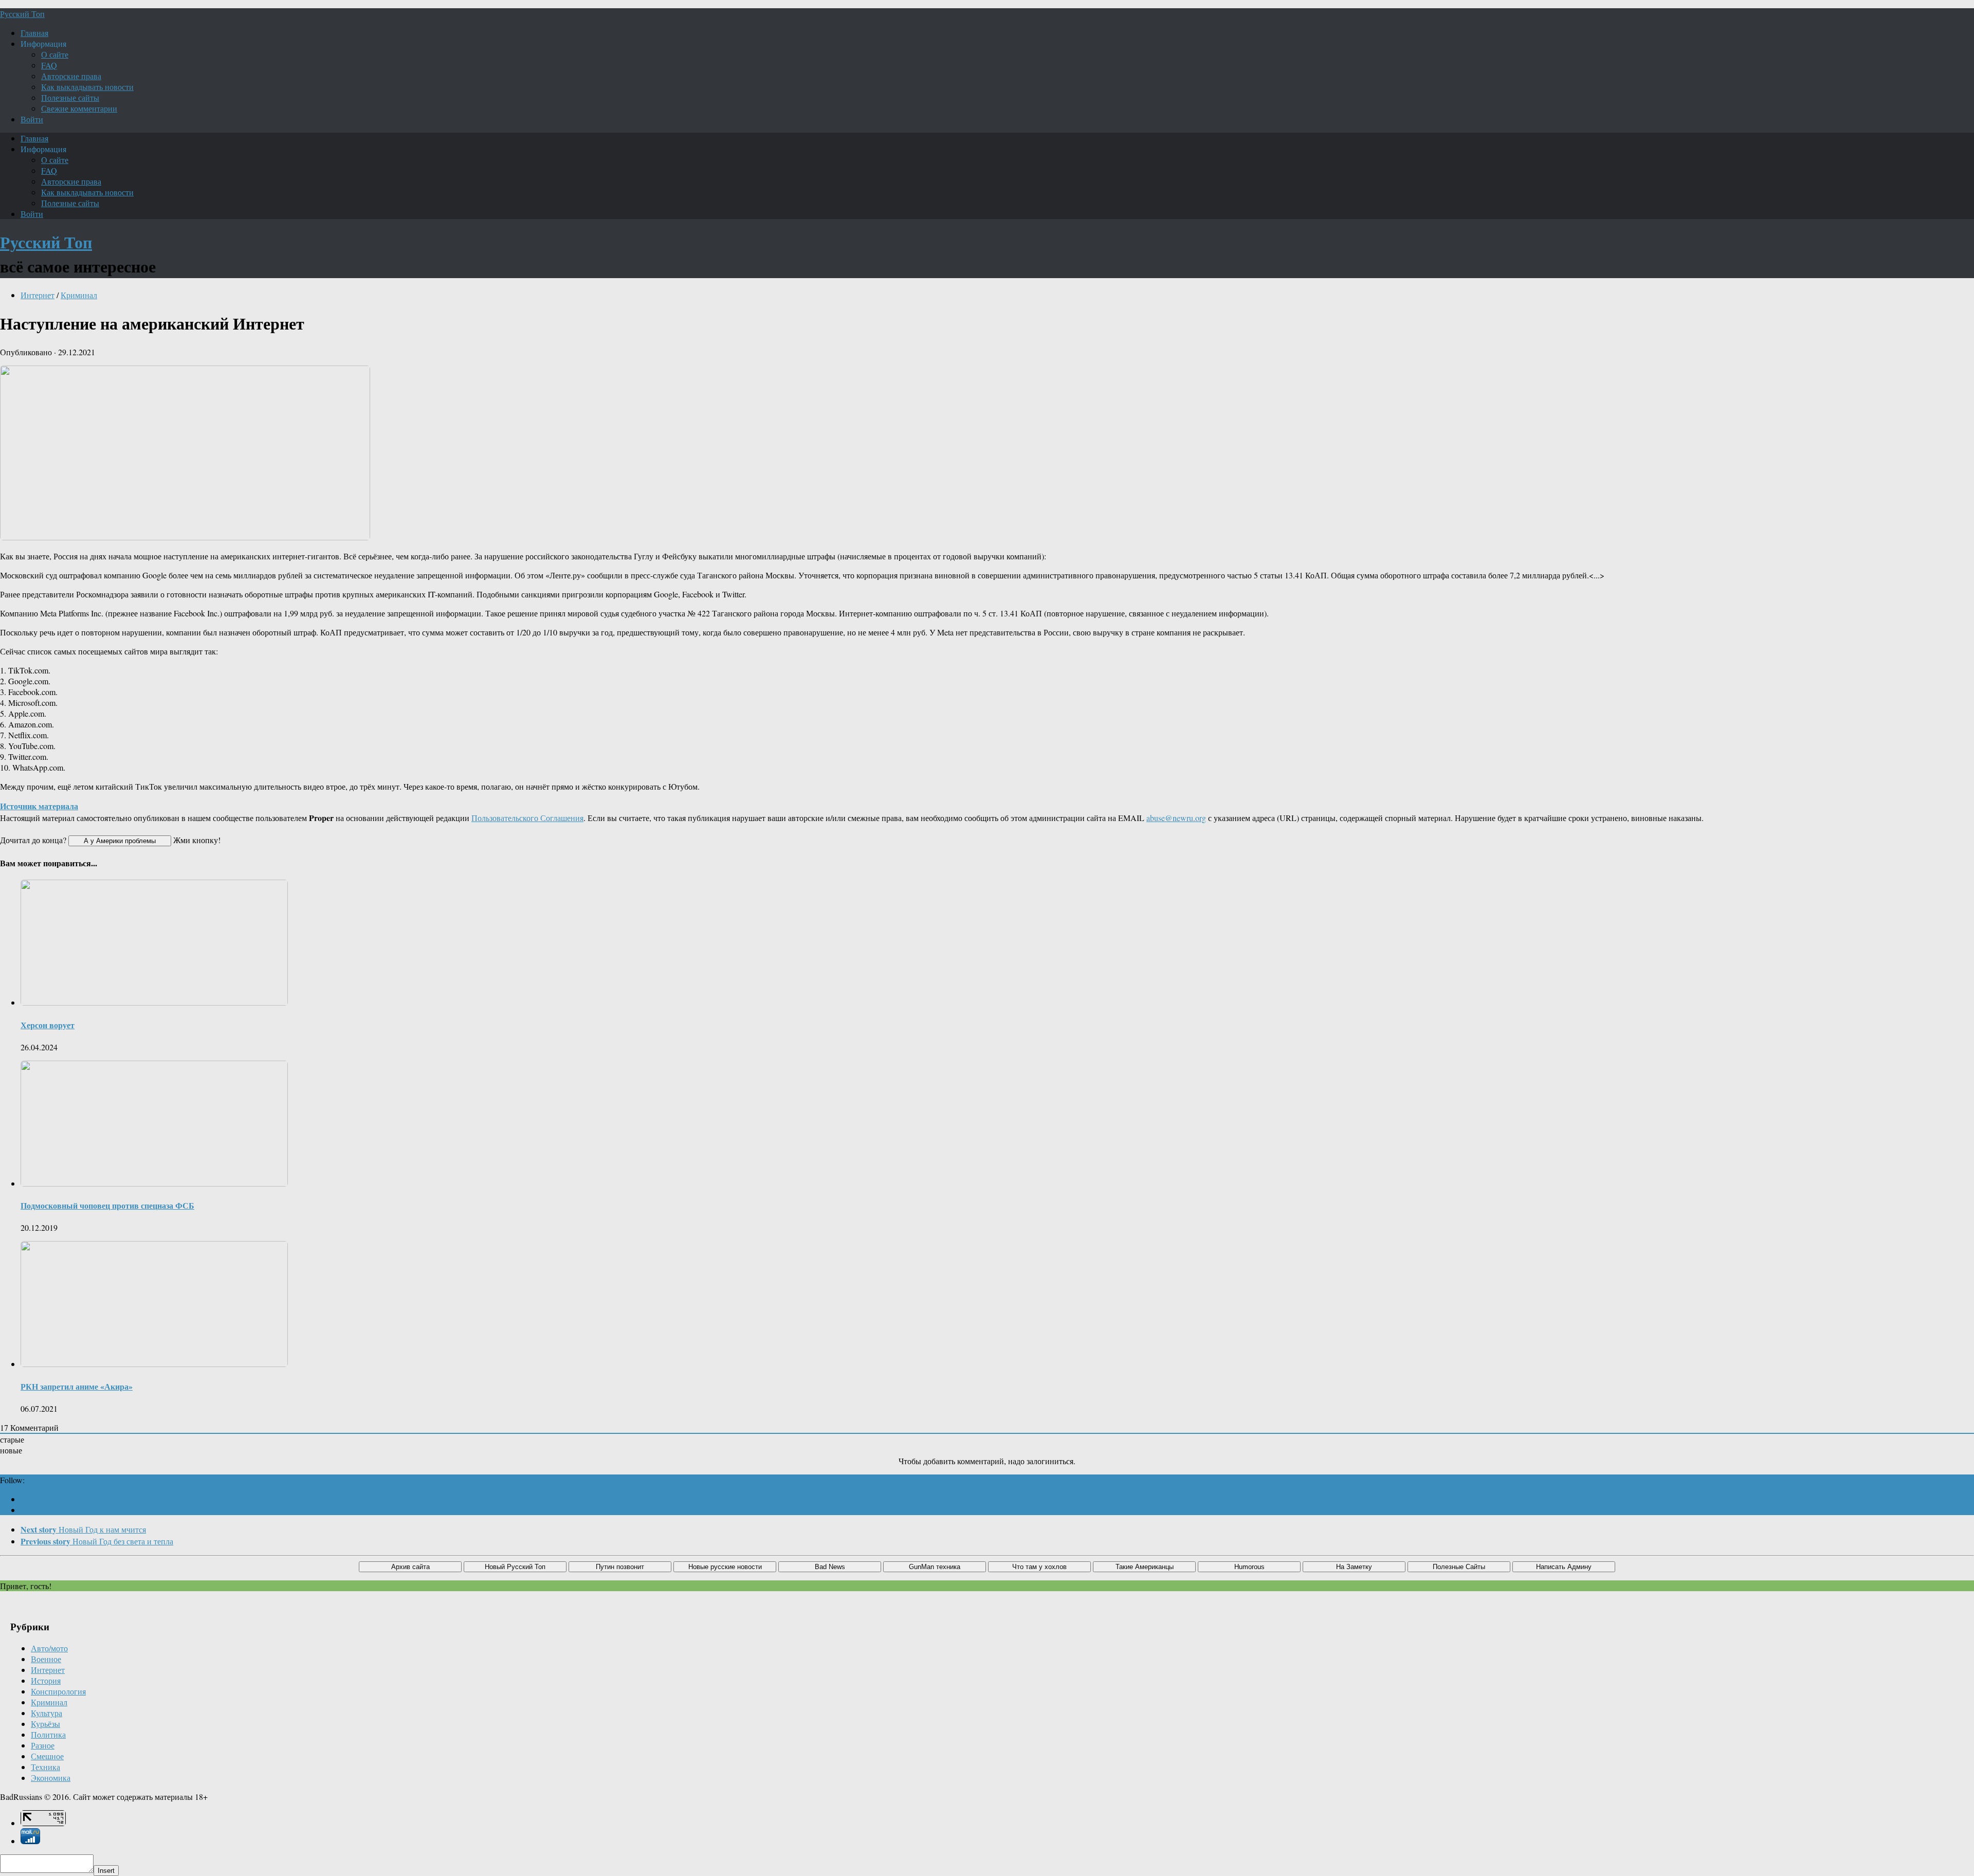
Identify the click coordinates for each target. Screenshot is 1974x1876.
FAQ (49, 65)
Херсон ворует (48, 1025)
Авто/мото (49, 1648)
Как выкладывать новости (87, 87)
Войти (32, 119)
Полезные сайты (70, 97)
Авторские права (71, 76)
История (46, 1680)
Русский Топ (22, 14)
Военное (46, 1659)
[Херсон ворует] (154, 1002)
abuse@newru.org (1176, 818)
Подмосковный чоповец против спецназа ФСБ (107, 1205)
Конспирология (58, 1691)
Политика (48, 1734)
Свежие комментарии (79, 108)
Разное (43, 1745)
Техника (45, 1767)
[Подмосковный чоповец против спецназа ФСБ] (154, 1183)
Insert (106, 1871)
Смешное (47, 1756)
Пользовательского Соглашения (527, 818)
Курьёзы (45, 1724)
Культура (47, 1713)
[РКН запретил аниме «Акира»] (154, 1364)
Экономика (51, 1778)
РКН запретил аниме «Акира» (77, 1386)
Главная (34, 33)
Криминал (79, 295)
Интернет (38, 295)
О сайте (55, 54)
